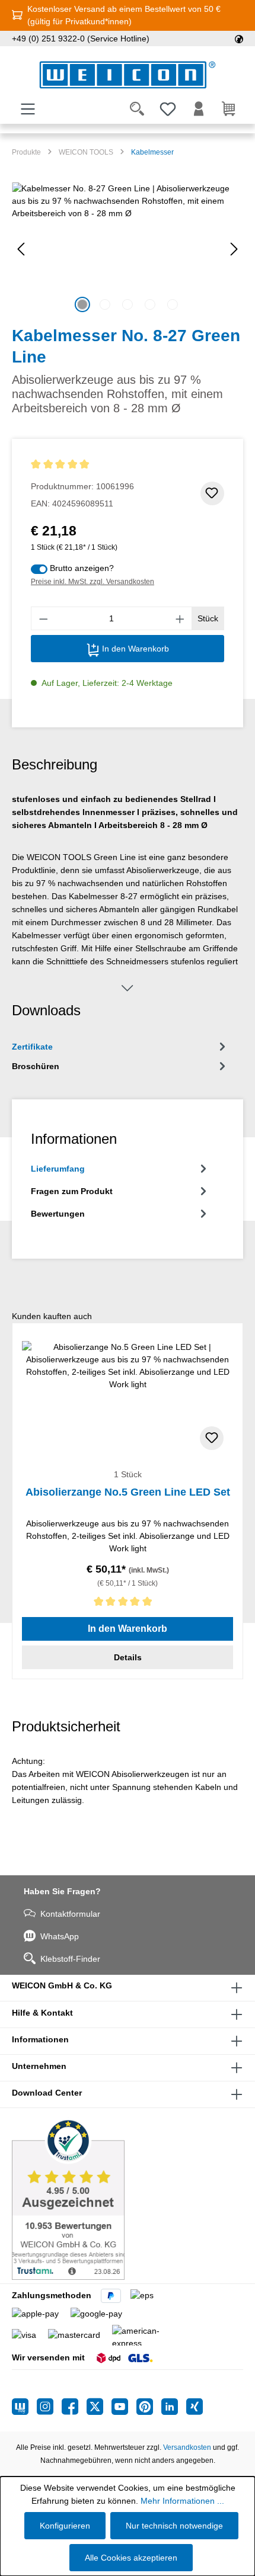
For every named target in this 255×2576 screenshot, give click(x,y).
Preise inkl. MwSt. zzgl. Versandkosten (93, 582)
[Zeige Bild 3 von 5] (128, 304)
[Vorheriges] (21, 249)
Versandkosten (187, 2447)
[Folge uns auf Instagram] (49, 2407)
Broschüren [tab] (36, 1066)
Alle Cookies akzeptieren (131, 2558)
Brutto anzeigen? (82, 568)
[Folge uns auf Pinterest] (149, 2407)
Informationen (40, 2039)
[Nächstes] (234, 249)
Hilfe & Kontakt (42, 2013)
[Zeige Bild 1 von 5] (82, 304)
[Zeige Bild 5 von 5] (173, 304)
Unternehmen (39, 2066)
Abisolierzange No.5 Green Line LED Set (128, 1492)
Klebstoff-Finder (70, 1959)
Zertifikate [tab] (32, 1047)
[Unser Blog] (24, 2407)
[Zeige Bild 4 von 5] (150, 304)
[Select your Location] (239, 39)
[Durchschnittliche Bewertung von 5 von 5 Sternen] (82, 465)
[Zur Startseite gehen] (128, 75)
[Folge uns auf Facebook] (74, 2407)
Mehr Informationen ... (182, 2501)
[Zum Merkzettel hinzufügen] (212, 493)
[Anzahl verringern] (43, 618)
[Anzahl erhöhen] (180, 618)
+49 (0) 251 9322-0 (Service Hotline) (81, 39)
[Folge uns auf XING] (195, 2407)
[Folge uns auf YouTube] (124, 2407)
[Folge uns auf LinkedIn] (174, 2407)
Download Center (47, 2093)
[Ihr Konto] (199, 109)
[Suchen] (137, 109)
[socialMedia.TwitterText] (99, 2407)
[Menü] (28, 109)
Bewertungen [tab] (58, 1214)
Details (128, 1657)
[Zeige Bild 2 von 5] (105, 304)
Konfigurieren (65, 2526)
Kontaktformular (70, 1914)
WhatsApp (60, 1936)
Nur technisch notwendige (174, 2526)
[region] (128, 249)
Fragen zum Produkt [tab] (72, 1191)
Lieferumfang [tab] (58, 1169)
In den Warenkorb (134, 649)
